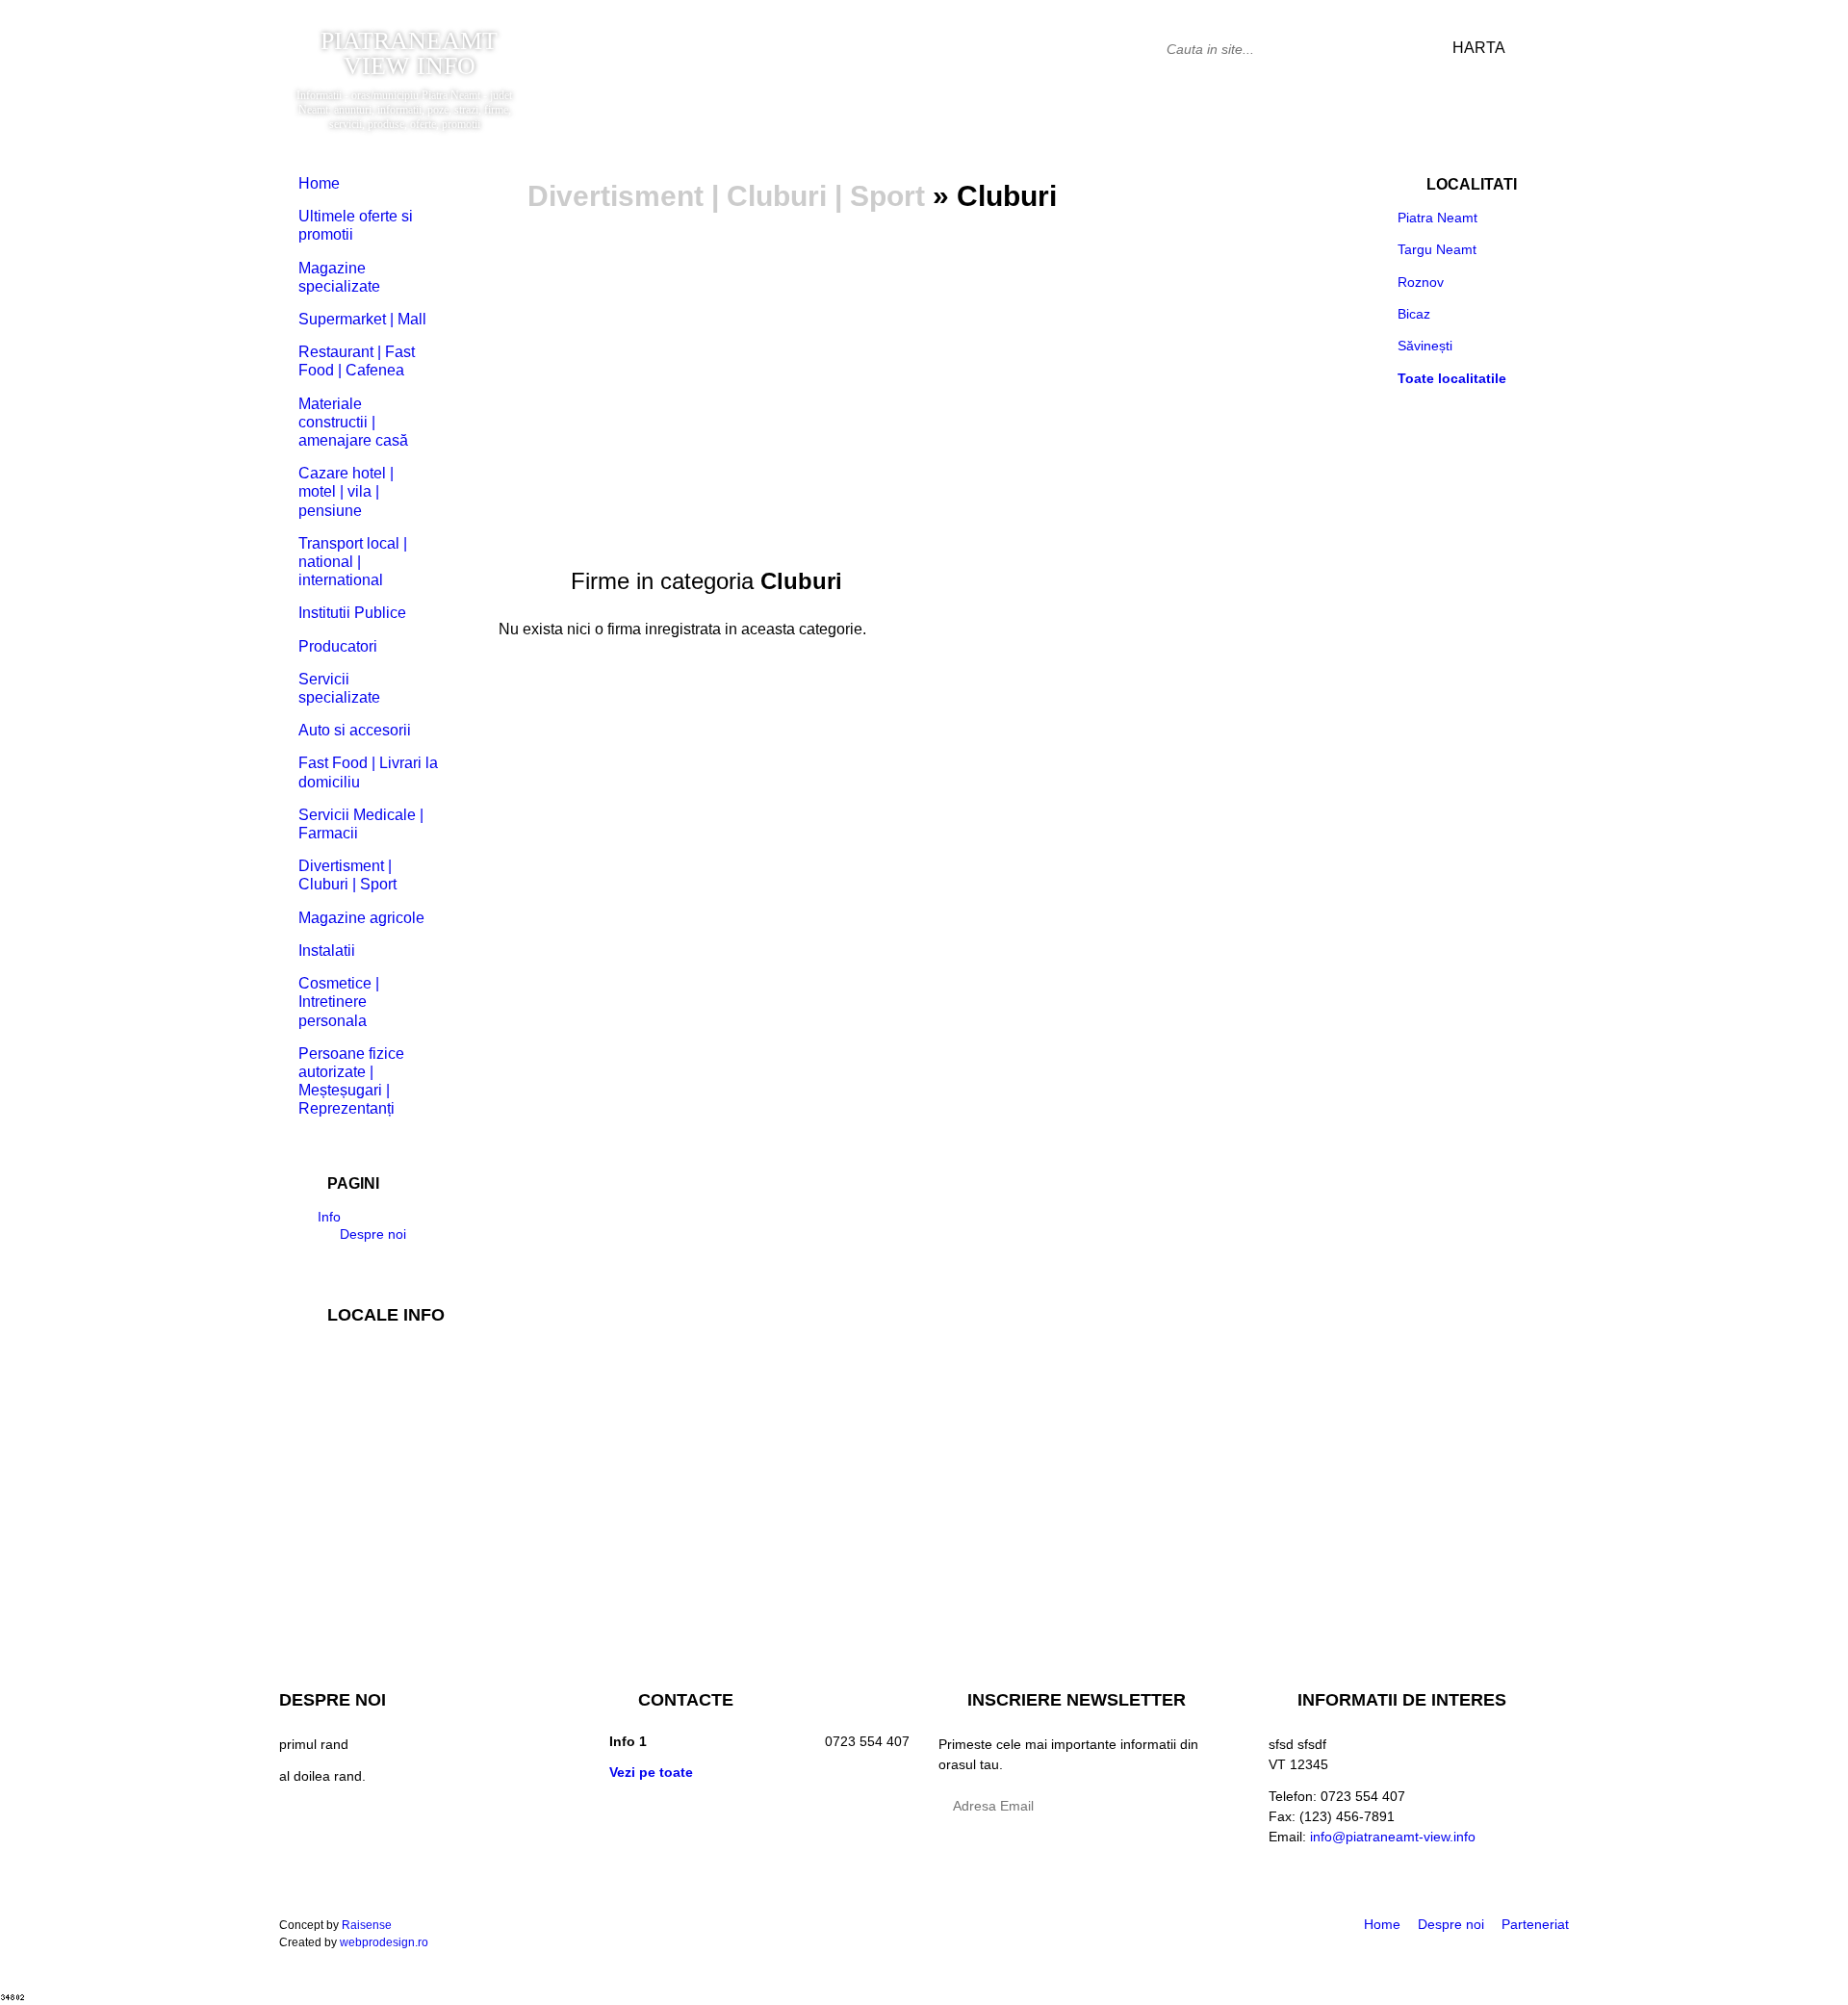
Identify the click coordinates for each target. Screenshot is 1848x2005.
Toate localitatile (1452, 378)
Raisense (367, 1925)
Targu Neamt (1437, 249)
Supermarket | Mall (362, 319)
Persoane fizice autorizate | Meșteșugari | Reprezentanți (351, 1081)
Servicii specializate (339, 688)
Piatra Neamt (1437, 218)
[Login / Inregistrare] (1552, 48)
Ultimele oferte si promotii (356, 225)
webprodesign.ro (384, 1942)
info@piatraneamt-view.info (1393, 1837)
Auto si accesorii (355, 730)
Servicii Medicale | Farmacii (361, 824)
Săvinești (1425, 346)
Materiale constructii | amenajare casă (353, 422)
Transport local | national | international (353, 562)
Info (329, 1217)
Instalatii (327, 951)
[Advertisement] (924, 364)
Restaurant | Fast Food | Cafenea (357, 361)
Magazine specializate (339, 277)
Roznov (1421, 282)
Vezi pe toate (651, 1772)
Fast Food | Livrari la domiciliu (368, 772)
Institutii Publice (352, 613)
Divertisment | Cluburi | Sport (726, 196)
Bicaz (1414, 314)
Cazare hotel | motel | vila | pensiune (346, 491)
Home (319, 183)
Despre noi (369, 1234)
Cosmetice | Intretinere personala (339, 1002)
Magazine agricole (361, 918)
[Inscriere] (1220, 1808)
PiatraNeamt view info (409, 54)
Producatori (338, 646)
